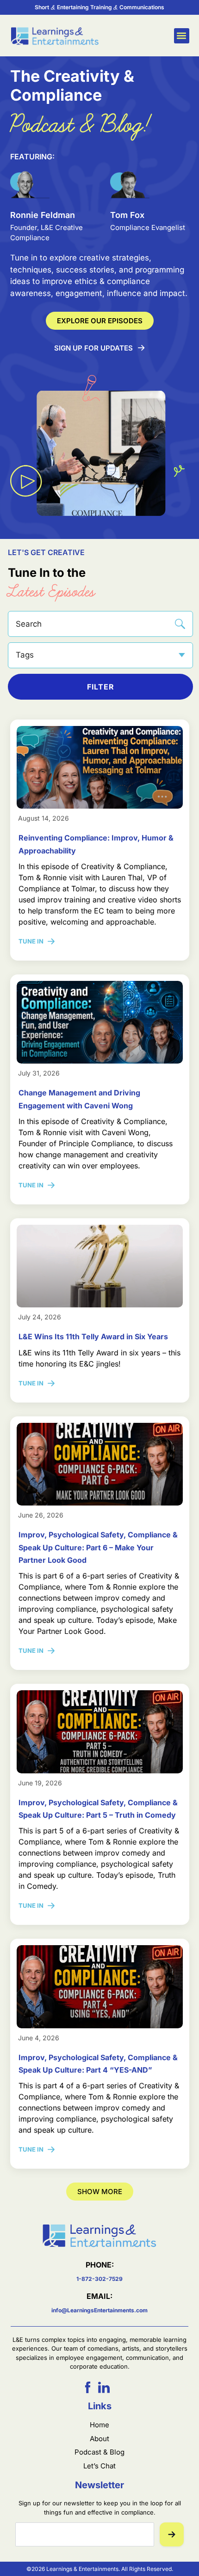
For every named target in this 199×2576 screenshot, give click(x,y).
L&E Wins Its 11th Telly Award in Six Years (93, 1336)
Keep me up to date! (172, 2534)
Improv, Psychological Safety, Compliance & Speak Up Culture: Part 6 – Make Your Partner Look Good (98, 1547)
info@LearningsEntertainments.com (99, 2310)
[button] (182, 36)
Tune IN (38, 941)
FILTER (101, 687)
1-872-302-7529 (99, 2279)
